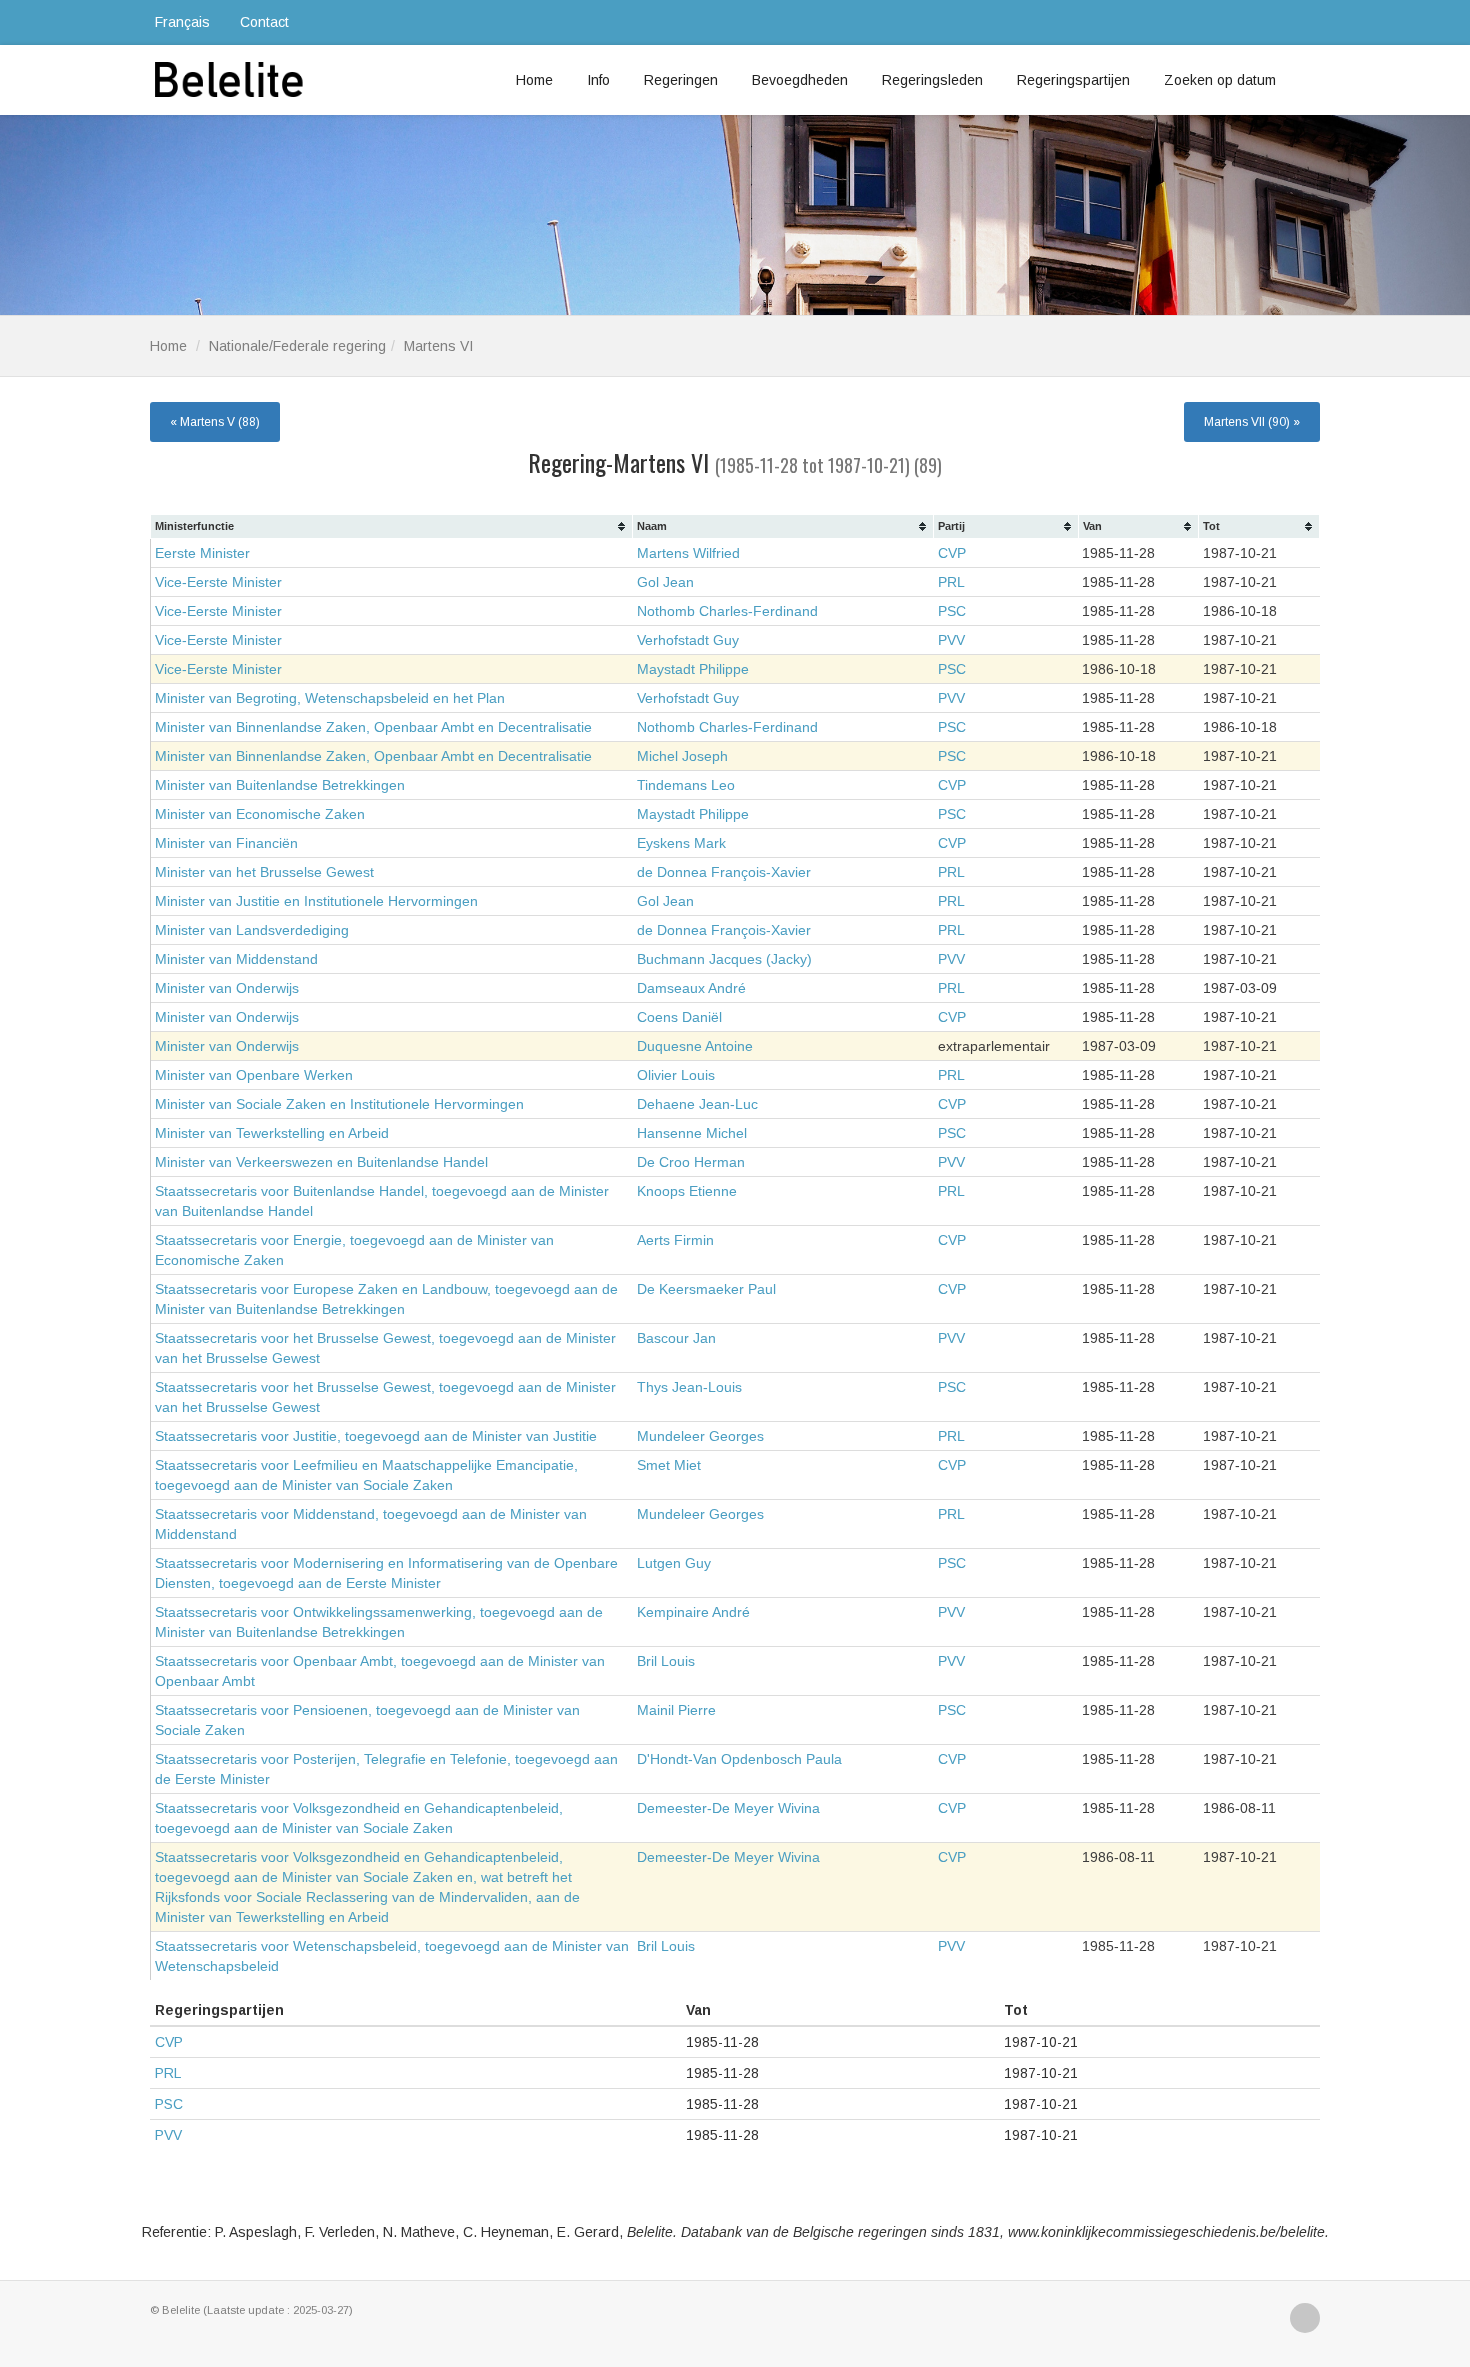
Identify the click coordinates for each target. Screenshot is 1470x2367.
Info (598, 80)
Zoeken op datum (1220, 80)
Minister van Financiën (226, 843)
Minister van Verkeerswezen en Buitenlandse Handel (321, 1162)
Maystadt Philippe (693, 669)
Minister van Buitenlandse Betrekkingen (280, 785)
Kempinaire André (693, 1612)
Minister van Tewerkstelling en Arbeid (272, 1133)
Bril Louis (666, 1661)
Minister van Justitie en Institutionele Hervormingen (316, 901)
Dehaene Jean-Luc (697, 1104)
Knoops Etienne (687, 1191)
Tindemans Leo (686, 785)
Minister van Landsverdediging (252, 930)
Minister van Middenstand (236, 959)
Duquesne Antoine (695, 1046)
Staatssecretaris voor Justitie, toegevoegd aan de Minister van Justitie (376, 1436)
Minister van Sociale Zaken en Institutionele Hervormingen (339, 1104)
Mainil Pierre (676, 1710)
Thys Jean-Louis (689, 1387)
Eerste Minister (202, 553)
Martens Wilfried (688, 553)
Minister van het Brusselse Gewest (264, 872)
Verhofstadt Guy (688, 640)
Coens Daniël (679, 1017)
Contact (264, 22)
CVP (952, 553)
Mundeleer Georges (700, 1436)
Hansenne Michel (692, 1133)
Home (534, 80)
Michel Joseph (682, 756)
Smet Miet (669, 1465)
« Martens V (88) (215, 422)
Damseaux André (691, 988)
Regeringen (681, 80)
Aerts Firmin (675, 1240)
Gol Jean (665, 582)
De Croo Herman (691, 1162)
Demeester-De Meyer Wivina (728, 1808)
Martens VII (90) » (1252, 422)
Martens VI (438, 346)
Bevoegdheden (800, 80)
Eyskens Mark (681, 843)
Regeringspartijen (1073, 80)
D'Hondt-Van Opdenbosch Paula (739, 1759)
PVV (951, 640)
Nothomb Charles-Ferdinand (727, 611)
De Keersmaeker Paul (706, 1289)
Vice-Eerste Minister (218, 582)
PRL (951, 582)
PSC (952, 611)
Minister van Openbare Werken (254, 1075)
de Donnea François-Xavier (724, 872)
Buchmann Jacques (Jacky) (724, 959)
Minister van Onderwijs (227, 988)
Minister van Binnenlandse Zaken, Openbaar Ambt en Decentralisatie (373, 727)
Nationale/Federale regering (297, 346)
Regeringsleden (932, 80)
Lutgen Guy (674, 1563)
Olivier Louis (676, 1075)
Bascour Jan (676, 1338)
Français (182, 22)
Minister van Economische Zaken (260, 814)
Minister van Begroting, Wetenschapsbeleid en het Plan (330, 698)
